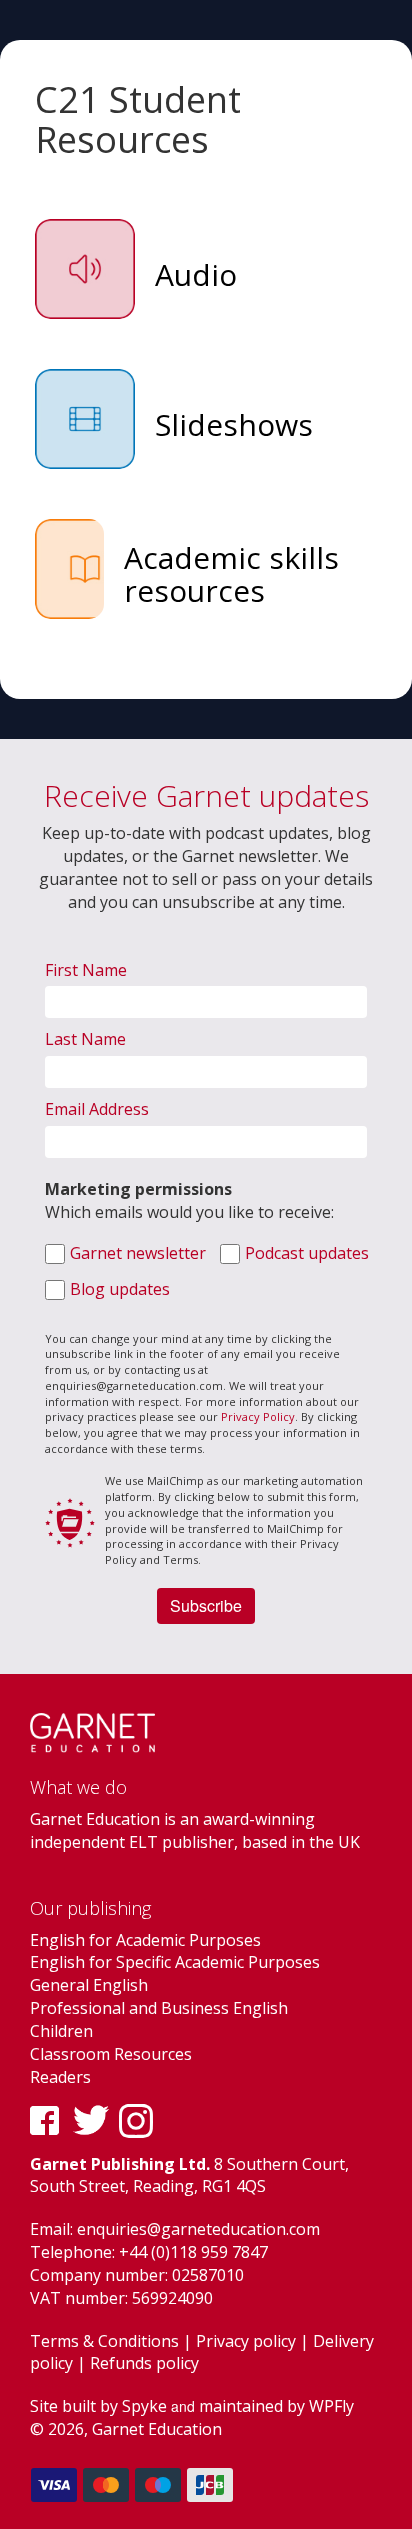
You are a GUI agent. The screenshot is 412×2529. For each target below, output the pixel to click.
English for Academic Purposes (145, 1940)
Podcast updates (307, 1253)
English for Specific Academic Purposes (175, 1962)
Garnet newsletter (138, 1253)
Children (61, 2031)
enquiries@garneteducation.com (198, 2229)
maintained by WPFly (276, 2406)
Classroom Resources (111, 2054)
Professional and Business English (159, 2008)
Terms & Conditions (104, 2341)
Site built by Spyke (98, 2406)
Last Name (85, 1039)
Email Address (97, 1109)
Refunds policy (144, 2363)
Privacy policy (246, 2341)
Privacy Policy (258, 1416)
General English (89, 1985)
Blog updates (120, 1289)
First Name (86, 970)
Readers (60, 2077)
